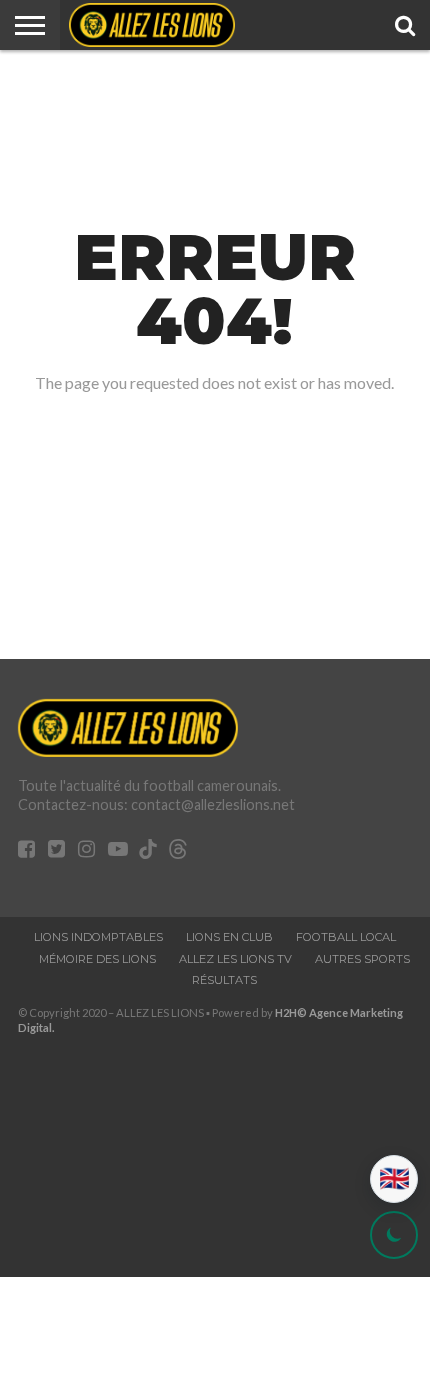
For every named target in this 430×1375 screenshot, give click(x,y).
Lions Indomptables (98, 937)
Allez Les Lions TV (235, 959)
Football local (346, 937)
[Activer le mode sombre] (394, 1235)
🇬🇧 (394, 1178)
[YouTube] (118, 850)
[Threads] (178, 852)
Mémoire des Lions (97, 959)
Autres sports (362, 959)
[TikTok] (148, 852)
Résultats (224, 980)
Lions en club (229, 937)
